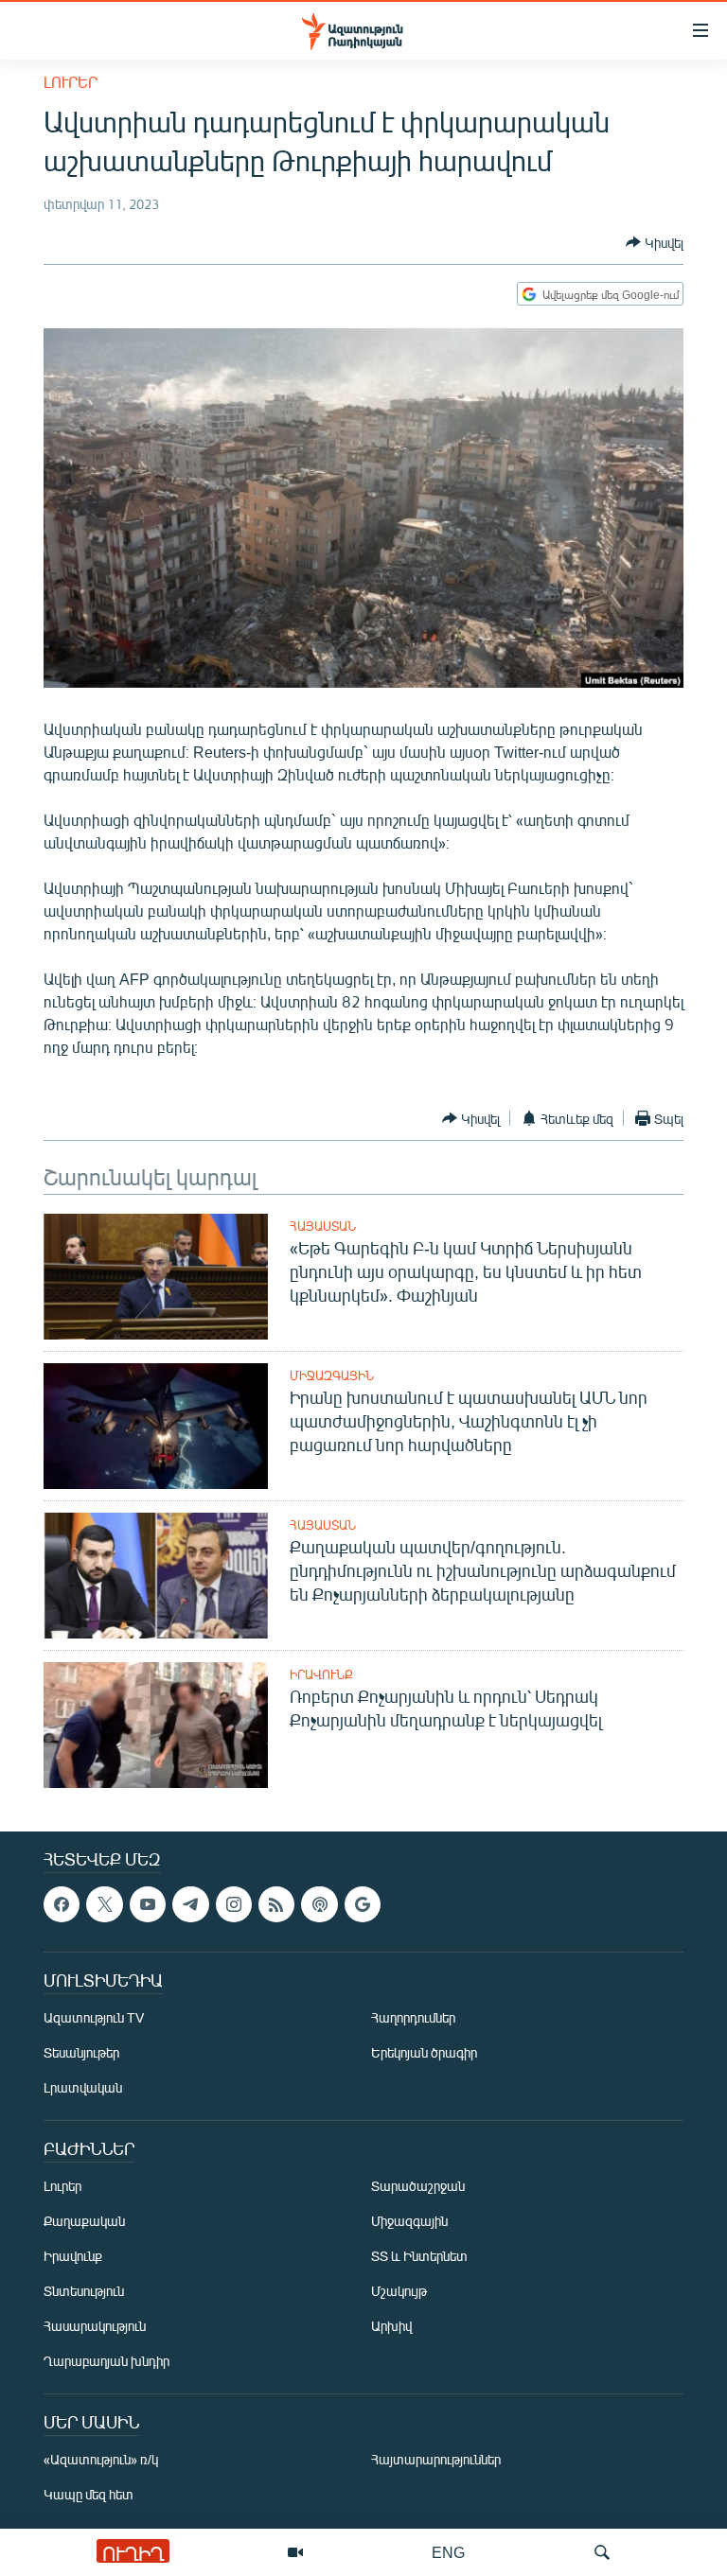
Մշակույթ (399, 2292)
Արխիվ (391, 2327)
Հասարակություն (95, 2327)
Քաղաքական (84, 2222)
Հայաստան (323, 1226)
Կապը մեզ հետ (89, 2495)
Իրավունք (321, 1674)
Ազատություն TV (94, 2018)
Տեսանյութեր (81, 2053)
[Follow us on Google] (363, 1904)
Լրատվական (83, 2088)
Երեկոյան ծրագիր (424, 2053)
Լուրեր (71, 82)
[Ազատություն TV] (295, 2552)
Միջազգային (332, 1376)
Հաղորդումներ (413, 2018)
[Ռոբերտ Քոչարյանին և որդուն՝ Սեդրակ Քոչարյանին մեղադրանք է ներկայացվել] (156, 1725)
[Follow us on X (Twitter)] (104, 1904)
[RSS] (276, 1904)
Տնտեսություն (84, 2292)
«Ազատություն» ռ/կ (101, 2460)
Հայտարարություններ (436, 2460)
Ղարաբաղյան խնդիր (106, 2362)
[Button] (655, 242)
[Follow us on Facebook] (62, 1904)
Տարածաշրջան (418, 2187)
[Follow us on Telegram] (190, 1904)
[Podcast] (319, 1904)
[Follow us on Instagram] (234, 1904)
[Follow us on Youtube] (148, 1904)
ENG (448, 2552)
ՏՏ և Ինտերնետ (419, 2257)
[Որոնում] (602, 2552)
